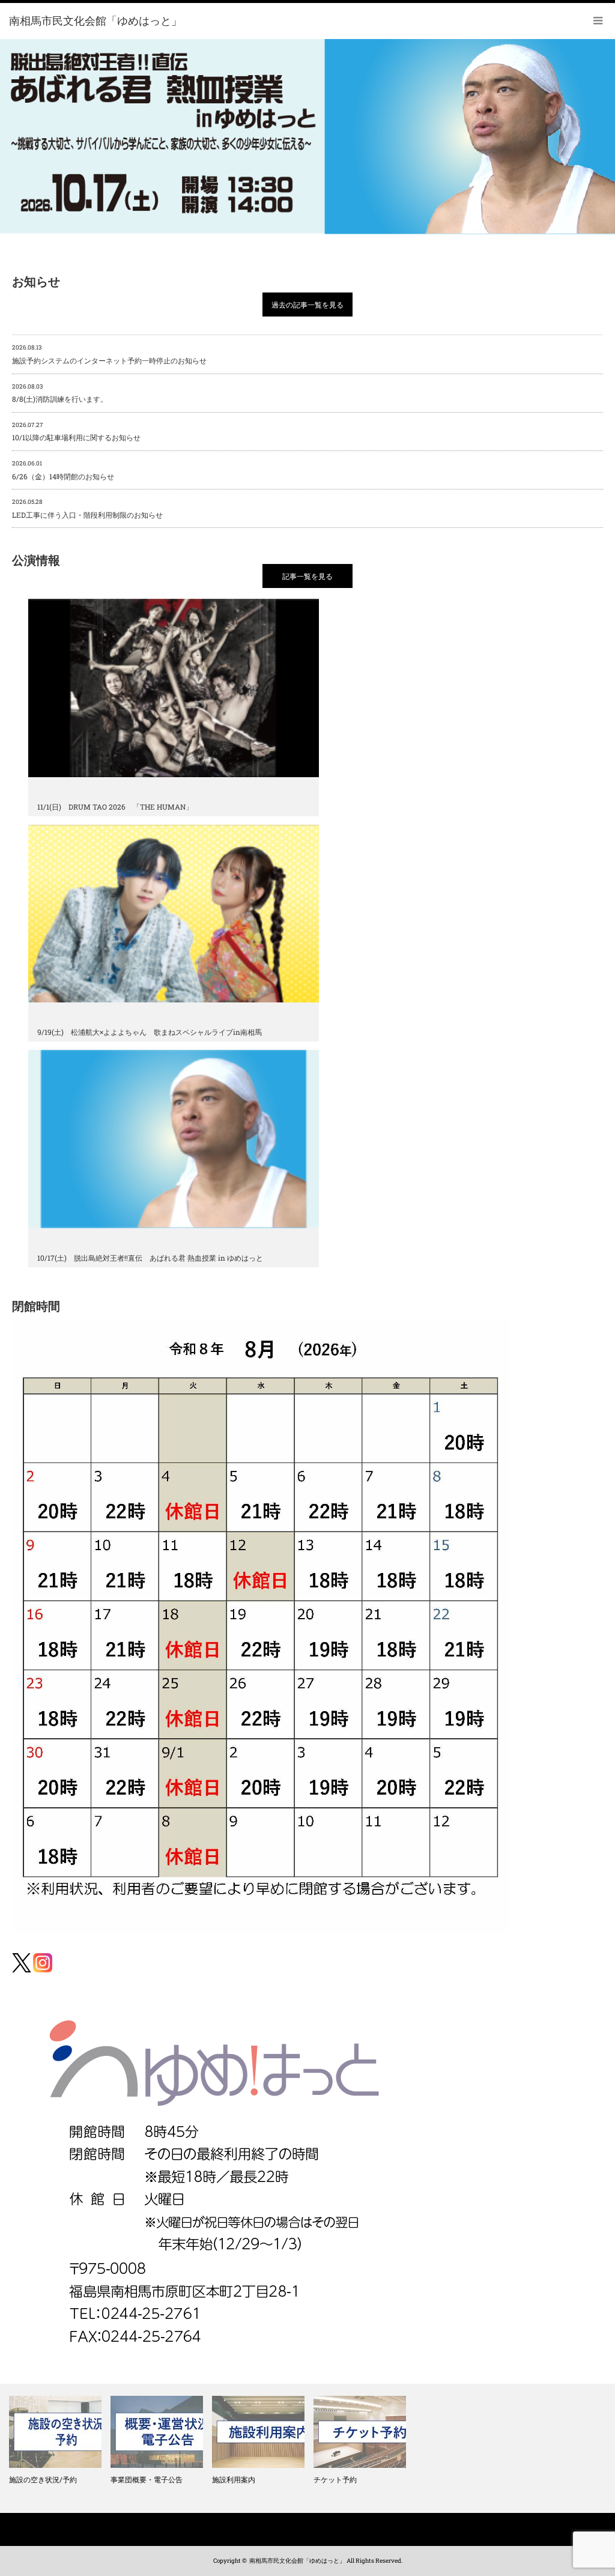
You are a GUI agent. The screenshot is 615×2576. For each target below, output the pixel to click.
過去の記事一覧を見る (307, 305)
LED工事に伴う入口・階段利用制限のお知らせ (87, 509)
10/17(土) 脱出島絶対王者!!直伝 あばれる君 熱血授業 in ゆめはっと (150, 1258)
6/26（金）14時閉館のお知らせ (63, 470)
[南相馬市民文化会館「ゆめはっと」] (95, 21)
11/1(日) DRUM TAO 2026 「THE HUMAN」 (115, 807)
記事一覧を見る (307, 576)
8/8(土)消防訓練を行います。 (60, 393)
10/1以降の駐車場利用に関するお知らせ (76, 432)
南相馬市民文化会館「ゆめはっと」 (297, 2561)
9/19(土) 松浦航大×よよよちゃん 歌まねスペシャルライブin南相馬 (150, 1032)
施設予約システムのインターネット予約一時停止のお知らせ (109, 354)
